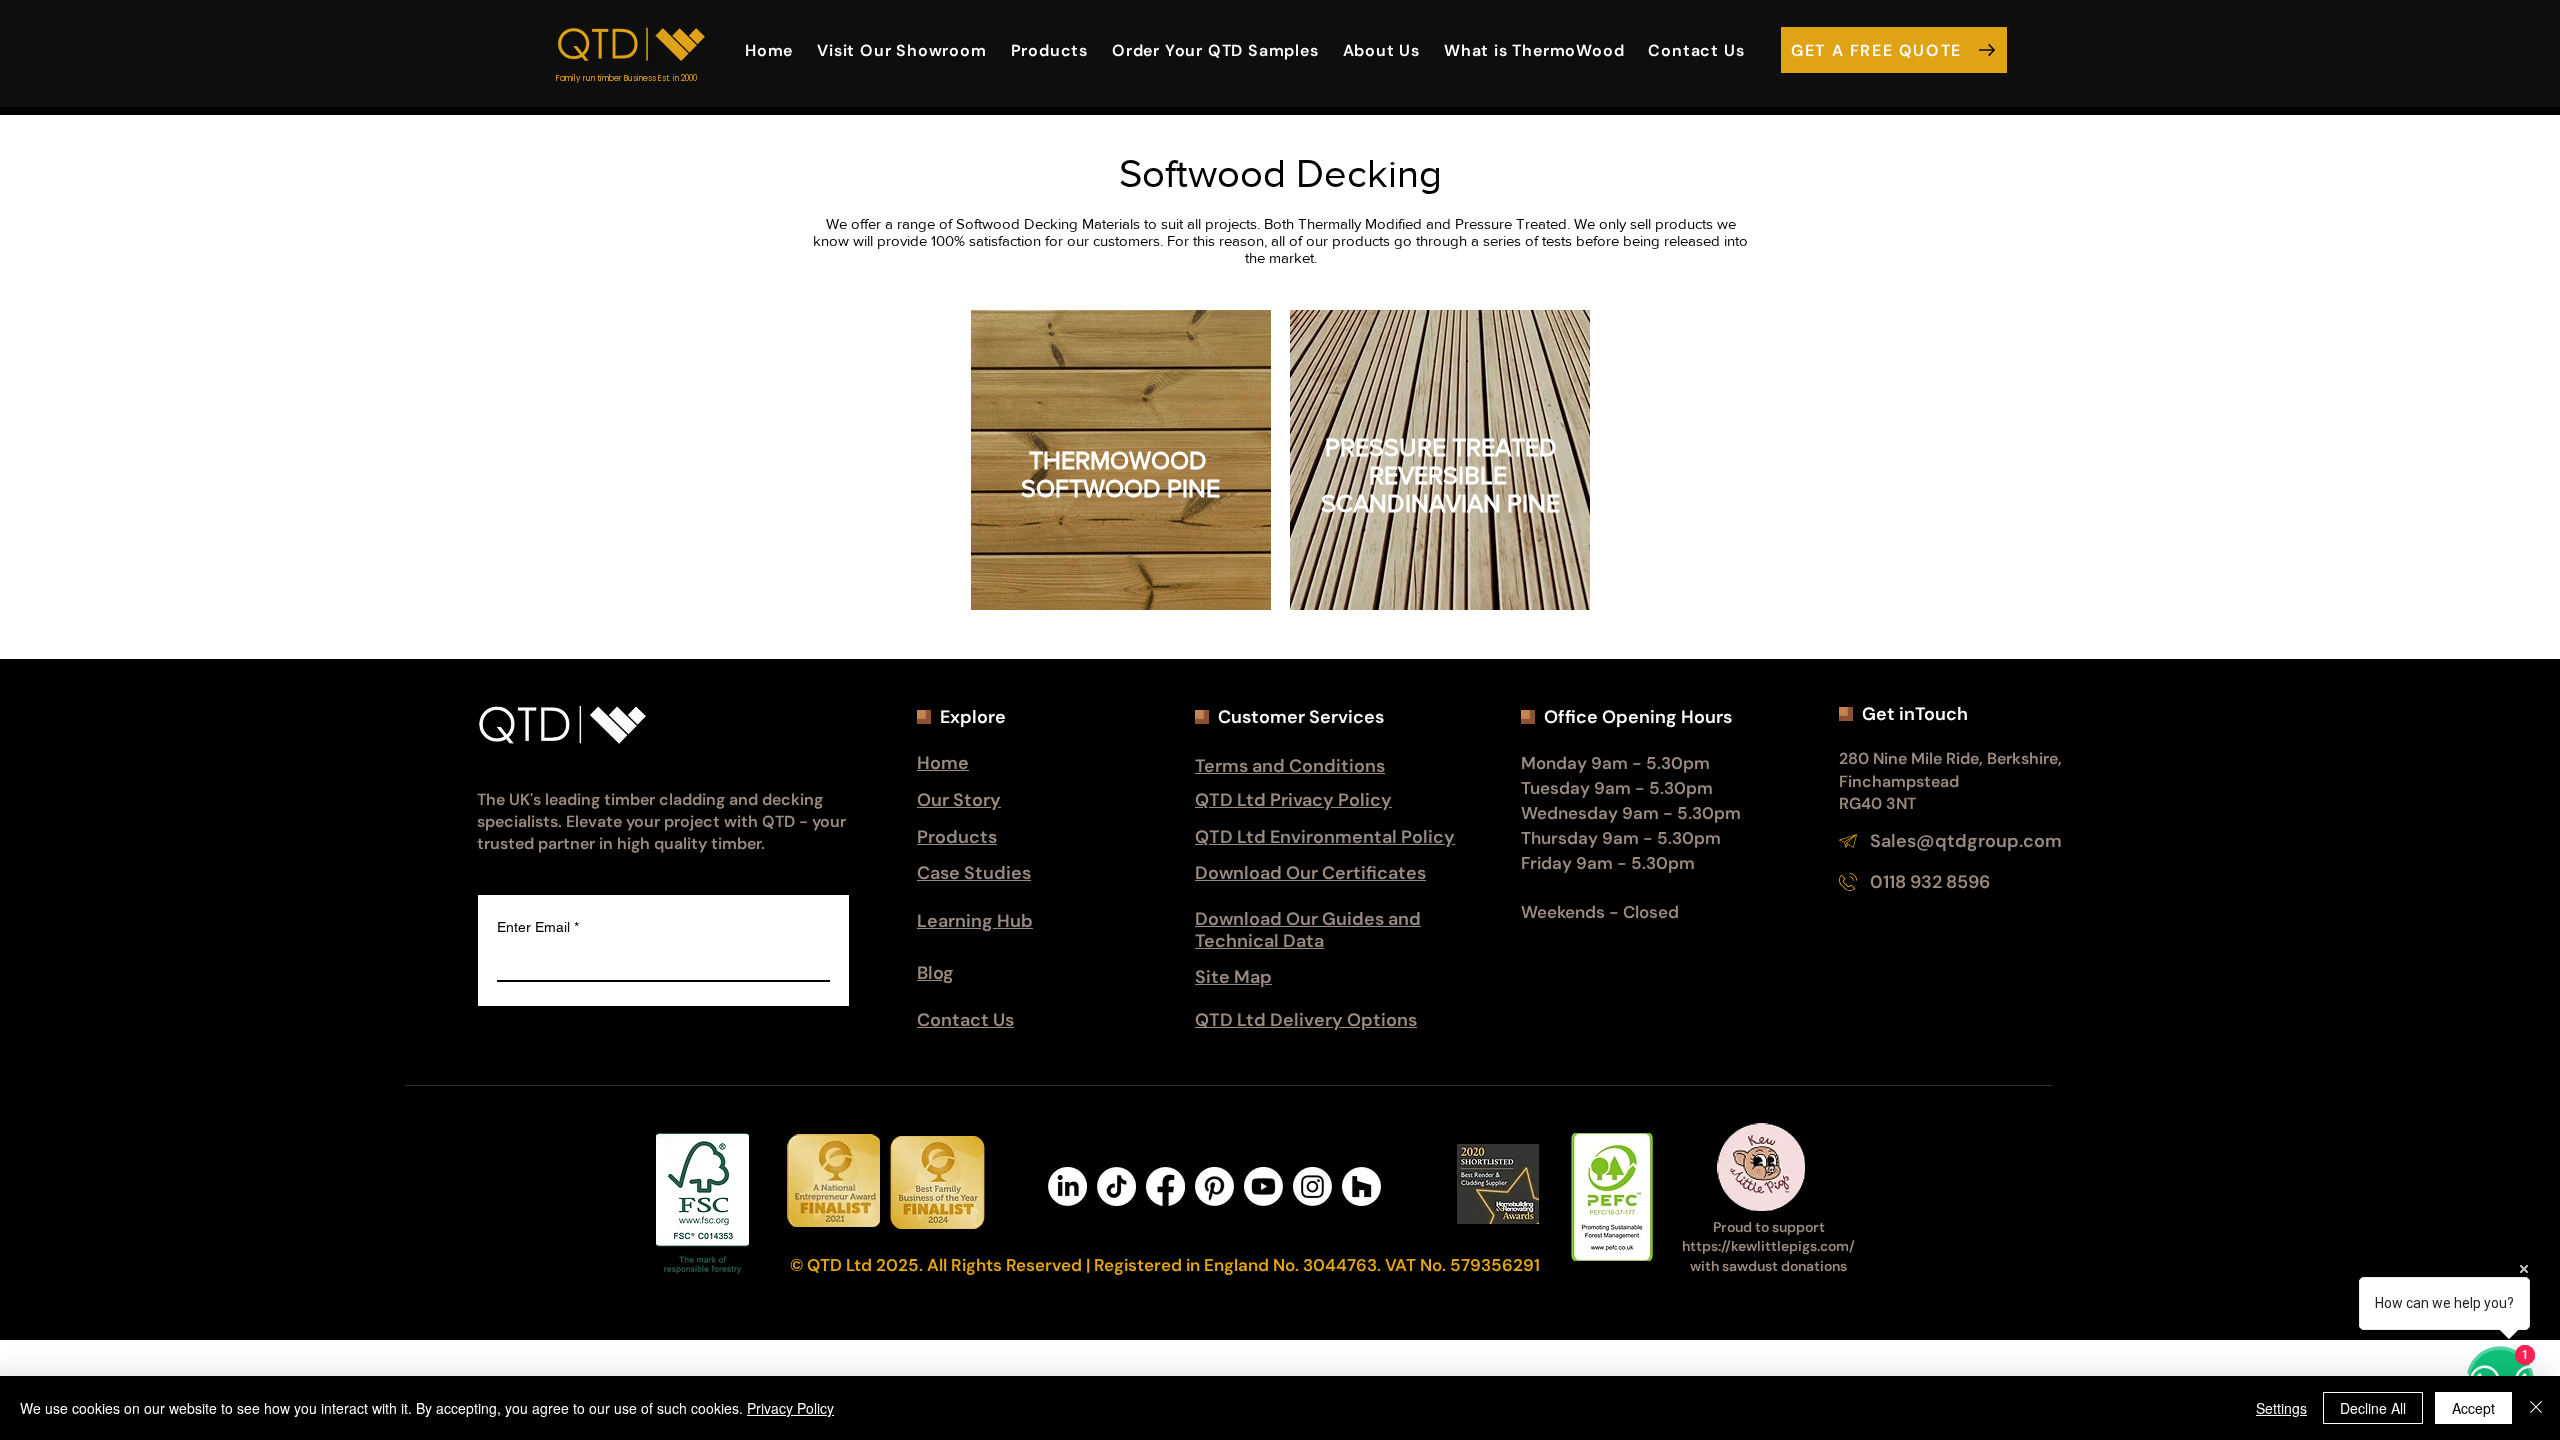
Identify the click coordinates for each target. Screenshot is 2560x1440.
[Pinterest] (1214, 1186)
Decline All (2373, 1408)
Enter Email (538, 927)
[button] (1381, 50)
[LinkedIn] (1067, 1186)
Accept (2473, 1408)
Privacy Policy (790, 1408)
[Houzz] (1361, 1186)
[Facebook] (1165, 1186)
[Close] (2536, 1408)
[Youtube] (1263, 1186)
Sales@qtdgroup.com (1966, 841)
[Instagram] (1312, 1186)
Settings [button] (2281, 1408)
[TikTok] (1116, 1186)
